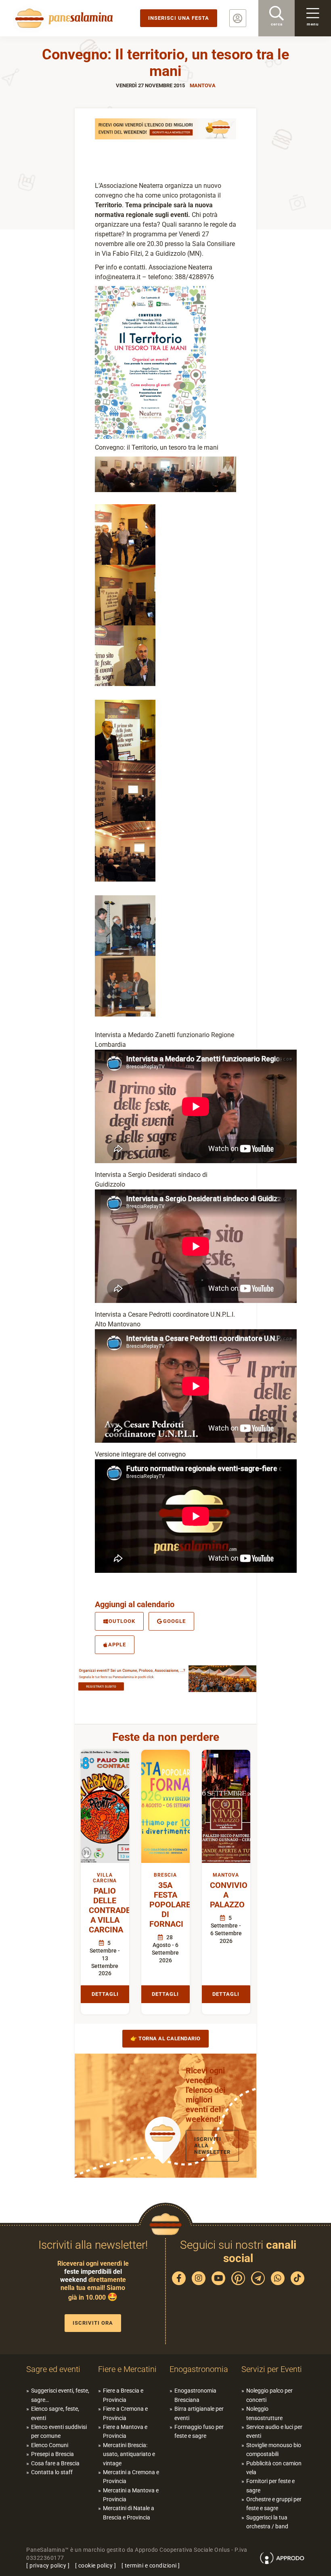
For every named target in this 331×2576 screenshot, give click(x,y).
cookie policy (96, 2565)
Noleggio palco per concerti (269, 2395)
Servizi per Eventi (272, 2369)
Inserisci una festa (179, 18)
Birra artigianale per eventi (199, 2413)
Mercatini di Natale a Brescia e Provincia (129, 2513)
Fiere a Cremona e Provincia (125, 2413)
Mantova (203, 85)
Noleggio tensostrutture (264, 2413)
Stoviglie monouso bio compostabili (274, 2450)
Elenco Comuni (50, 2445)
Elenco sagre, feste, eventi (55, 2413)
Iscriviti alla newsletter (212, 2146)
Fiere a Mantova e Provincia (125, 2431)
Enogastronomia (199, 2369)
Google (174, 1621)
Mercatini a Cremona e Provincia (131, 2477)
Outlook (122, 1621)
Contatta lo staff (52, 2472)
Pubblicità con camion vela (274, 2468)
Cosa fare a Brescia (55, 2463)
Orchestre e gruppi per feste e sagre (274, 2504)
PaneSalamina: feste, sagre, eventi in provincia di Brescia (63, 18)
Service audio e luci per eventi (274, 2431)
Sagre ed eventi (53, 2369)
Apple (117, 1645)
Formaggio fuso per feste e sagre (199, 2431)
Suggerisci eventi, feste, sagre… (60, 2395)
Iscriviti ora (93, 2323)
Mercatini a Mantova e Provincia (131, 2495)
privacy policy (48, 2565)
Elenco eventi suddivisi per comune (59, 2431)
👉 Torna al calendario (165, 2038)
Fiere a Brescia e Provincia (123, 2395)
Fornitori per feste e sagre (270, 2486)
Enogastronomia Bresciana (195, 2395)
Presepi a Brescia (52, 2454)
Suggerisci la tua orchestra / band (267, 2522)
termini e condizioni (151, 2565)
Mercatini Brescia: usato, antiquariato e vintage (129, 2454)
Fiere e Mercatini (127, 2369)
